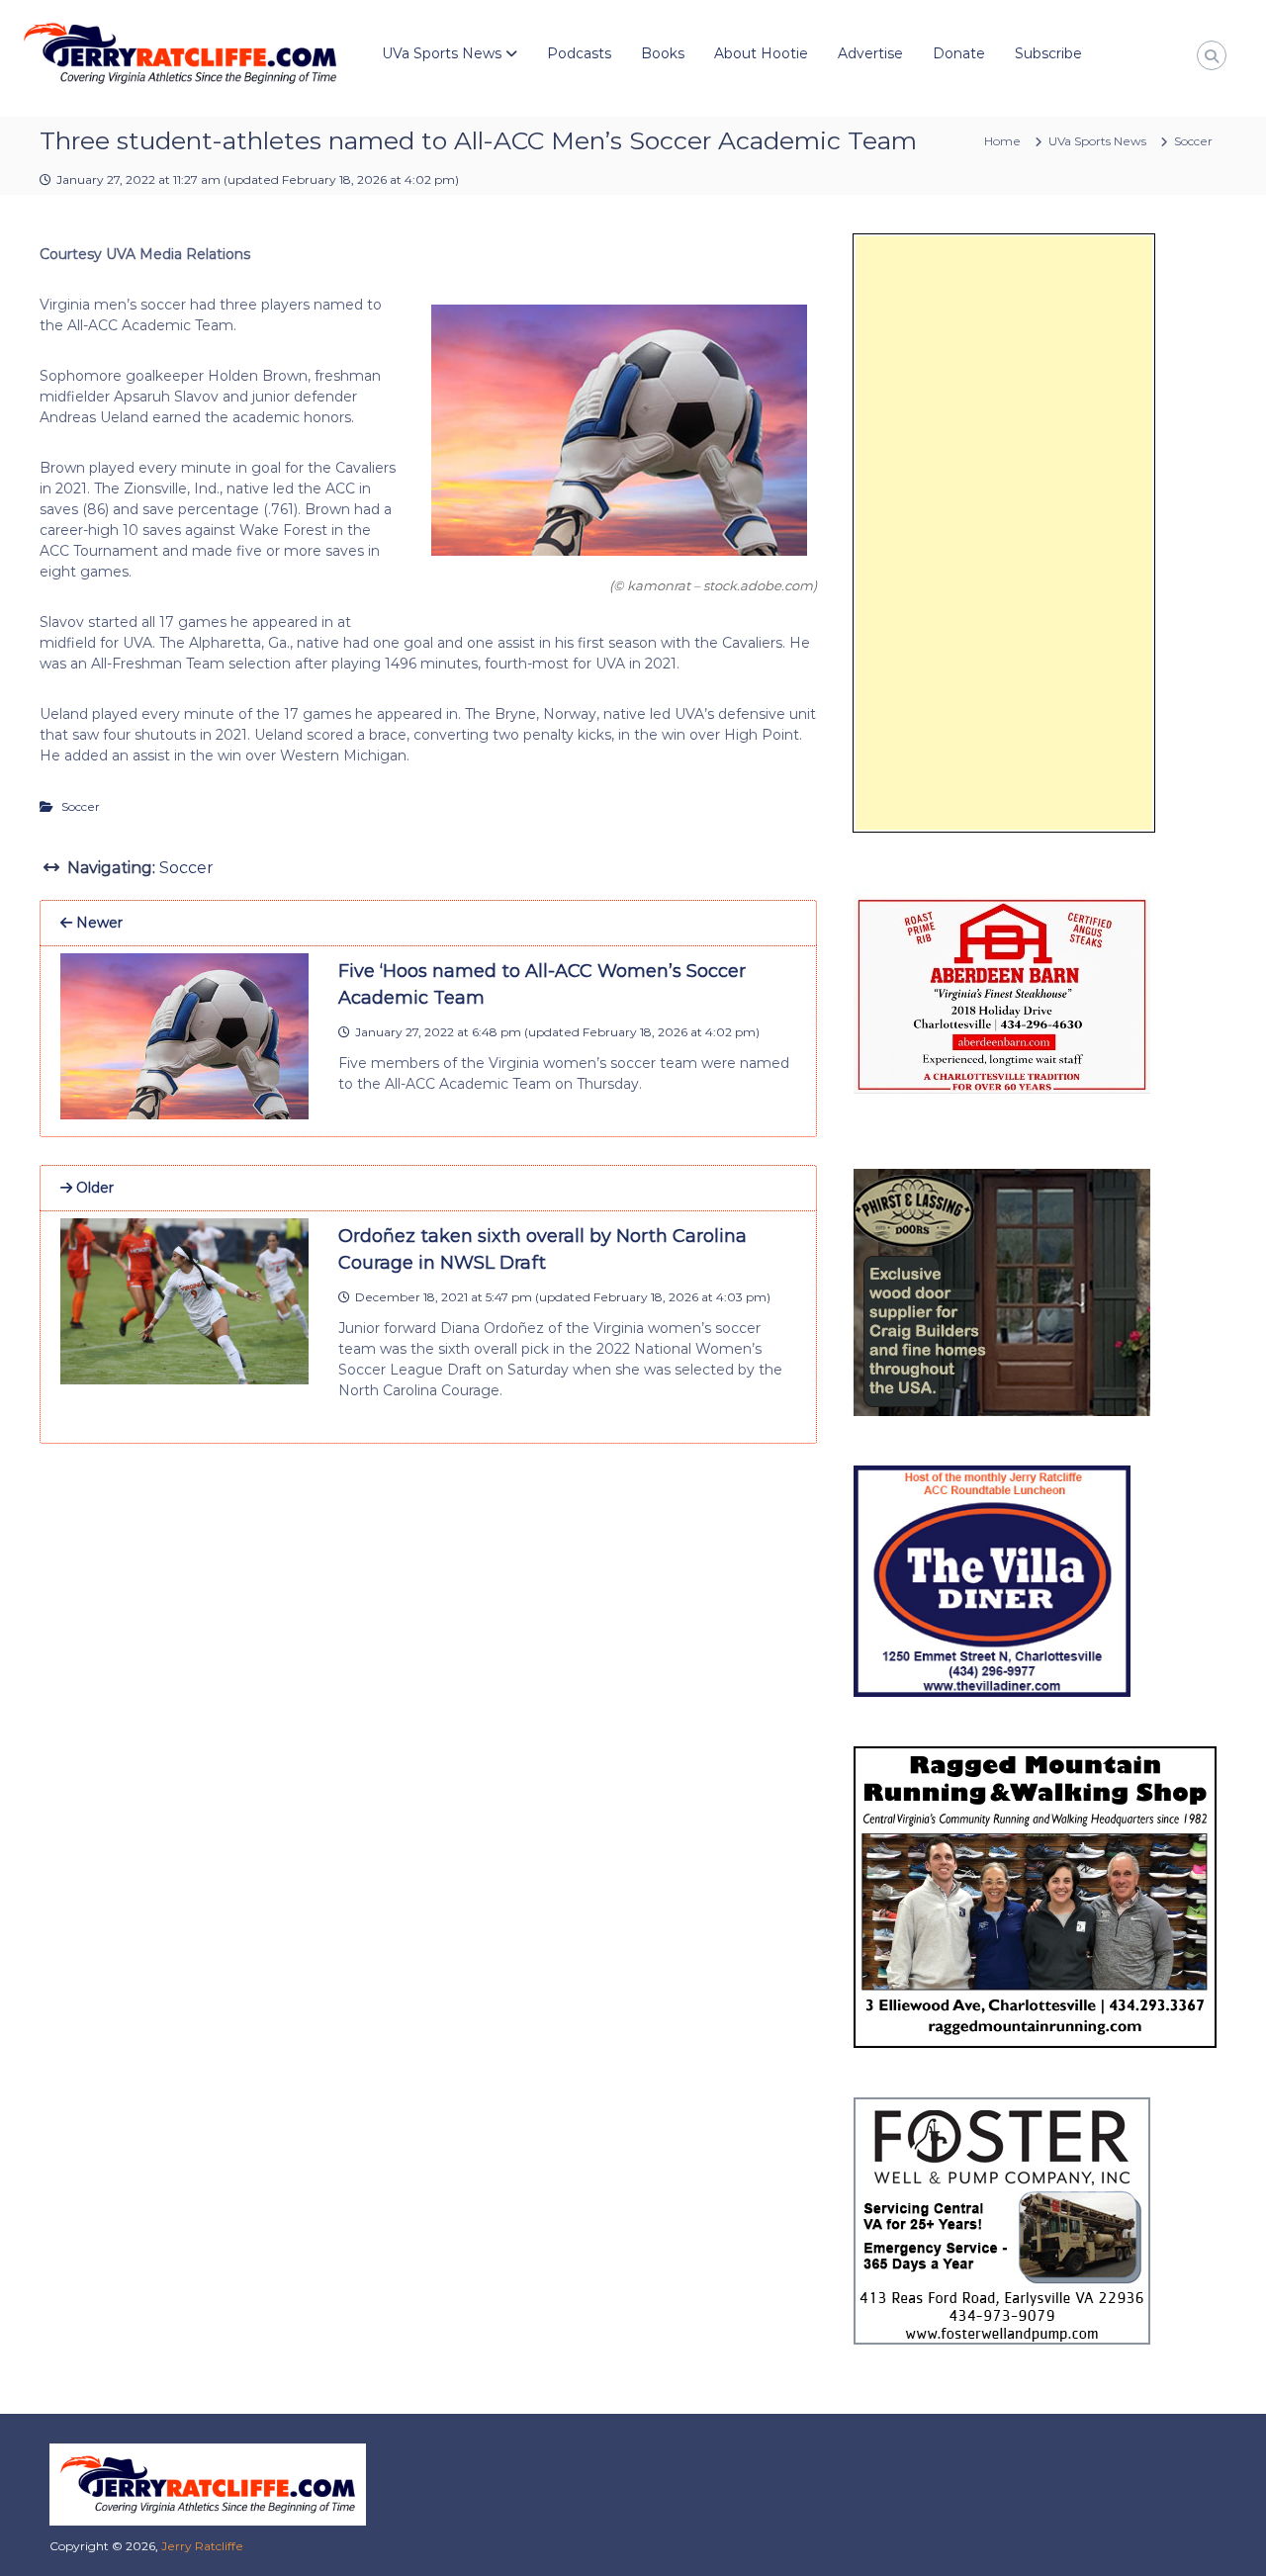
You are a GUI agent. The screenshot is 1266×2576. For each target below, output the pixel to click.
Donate (959, 53)
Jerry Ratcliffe (202, 2546)
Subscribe (1048, 53)
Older (93, 1188)
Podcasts (579, 53)
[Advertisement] (1004, 533)
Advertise (870, 53)
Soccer (1193, 141)
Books (663, 53)
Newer (97, 923)
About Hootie (761, 53)
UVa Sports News (442, 53)
